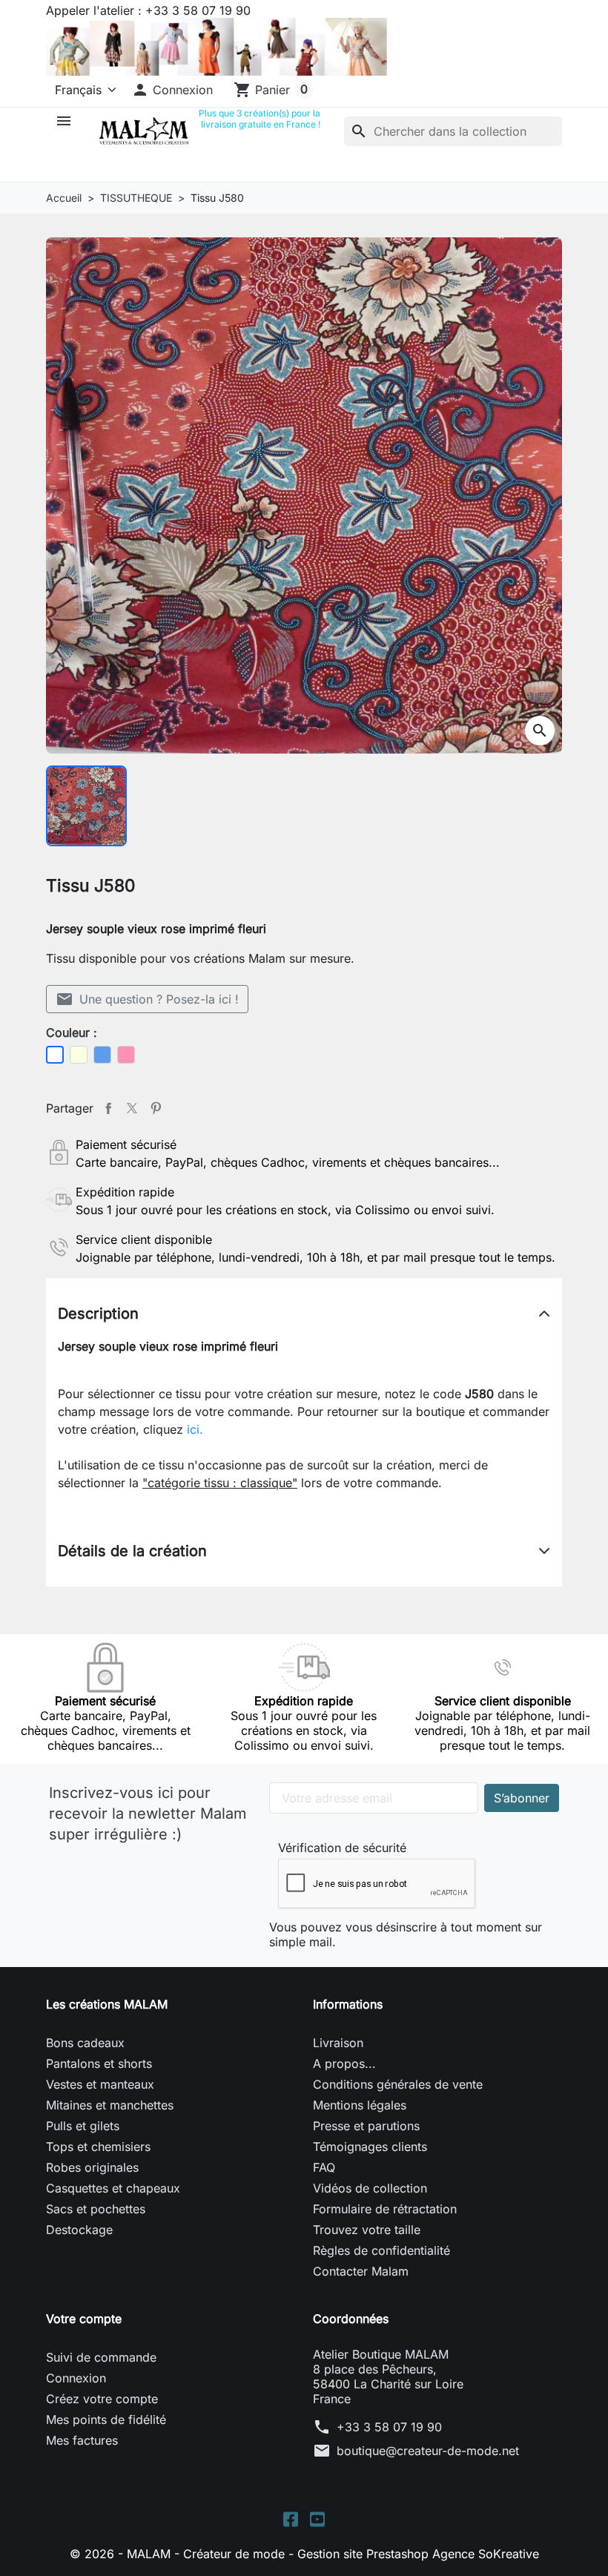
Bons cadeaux (85, 2043)
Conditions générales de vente (398, 2084)
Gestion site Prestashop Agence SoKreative (418, 2554)
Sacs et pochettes (96, 2209)
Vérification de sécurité (342, 1848)
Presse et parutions (366, 2126)
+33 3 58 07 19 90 (389, 2427)
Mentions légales (360, 2105)
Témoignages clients (370, 2147)
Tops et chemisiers (98, 2147)
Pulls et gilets (83, 2126)
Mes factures (82, 2440)
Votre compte (84, 2319)
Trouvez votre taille (367, 2230)
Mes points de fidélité (106, 2419)
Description (98, 1314)
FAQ (324, 2167)
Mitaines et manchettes (110, 2105)
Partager (108, 1108)
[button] (172, 90)
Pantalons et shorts (99, 2063)
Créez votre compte (102, 2399)
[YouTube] (317, 2518)
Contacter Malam (361, 2271)
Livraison (338, 2043)
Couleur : (72, 1032)
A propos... (344, 2063)
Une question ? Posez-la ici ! (147, 999)
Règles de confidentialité (381, 2250)
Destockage (79, 2230)
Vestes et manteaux (100, 2084)
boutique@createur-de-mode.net (428, 2451)
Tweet (132, 1108)
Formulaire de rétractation (385, 2209)
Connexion (76, 2378)
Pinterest (156, 1108)
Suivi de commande (101, 2357)
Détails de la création (132, 1551)
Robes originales (92, 2167)
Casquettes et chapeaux (113, 2188)
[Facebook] (291, 2518)
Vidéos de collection (370, 2188)
